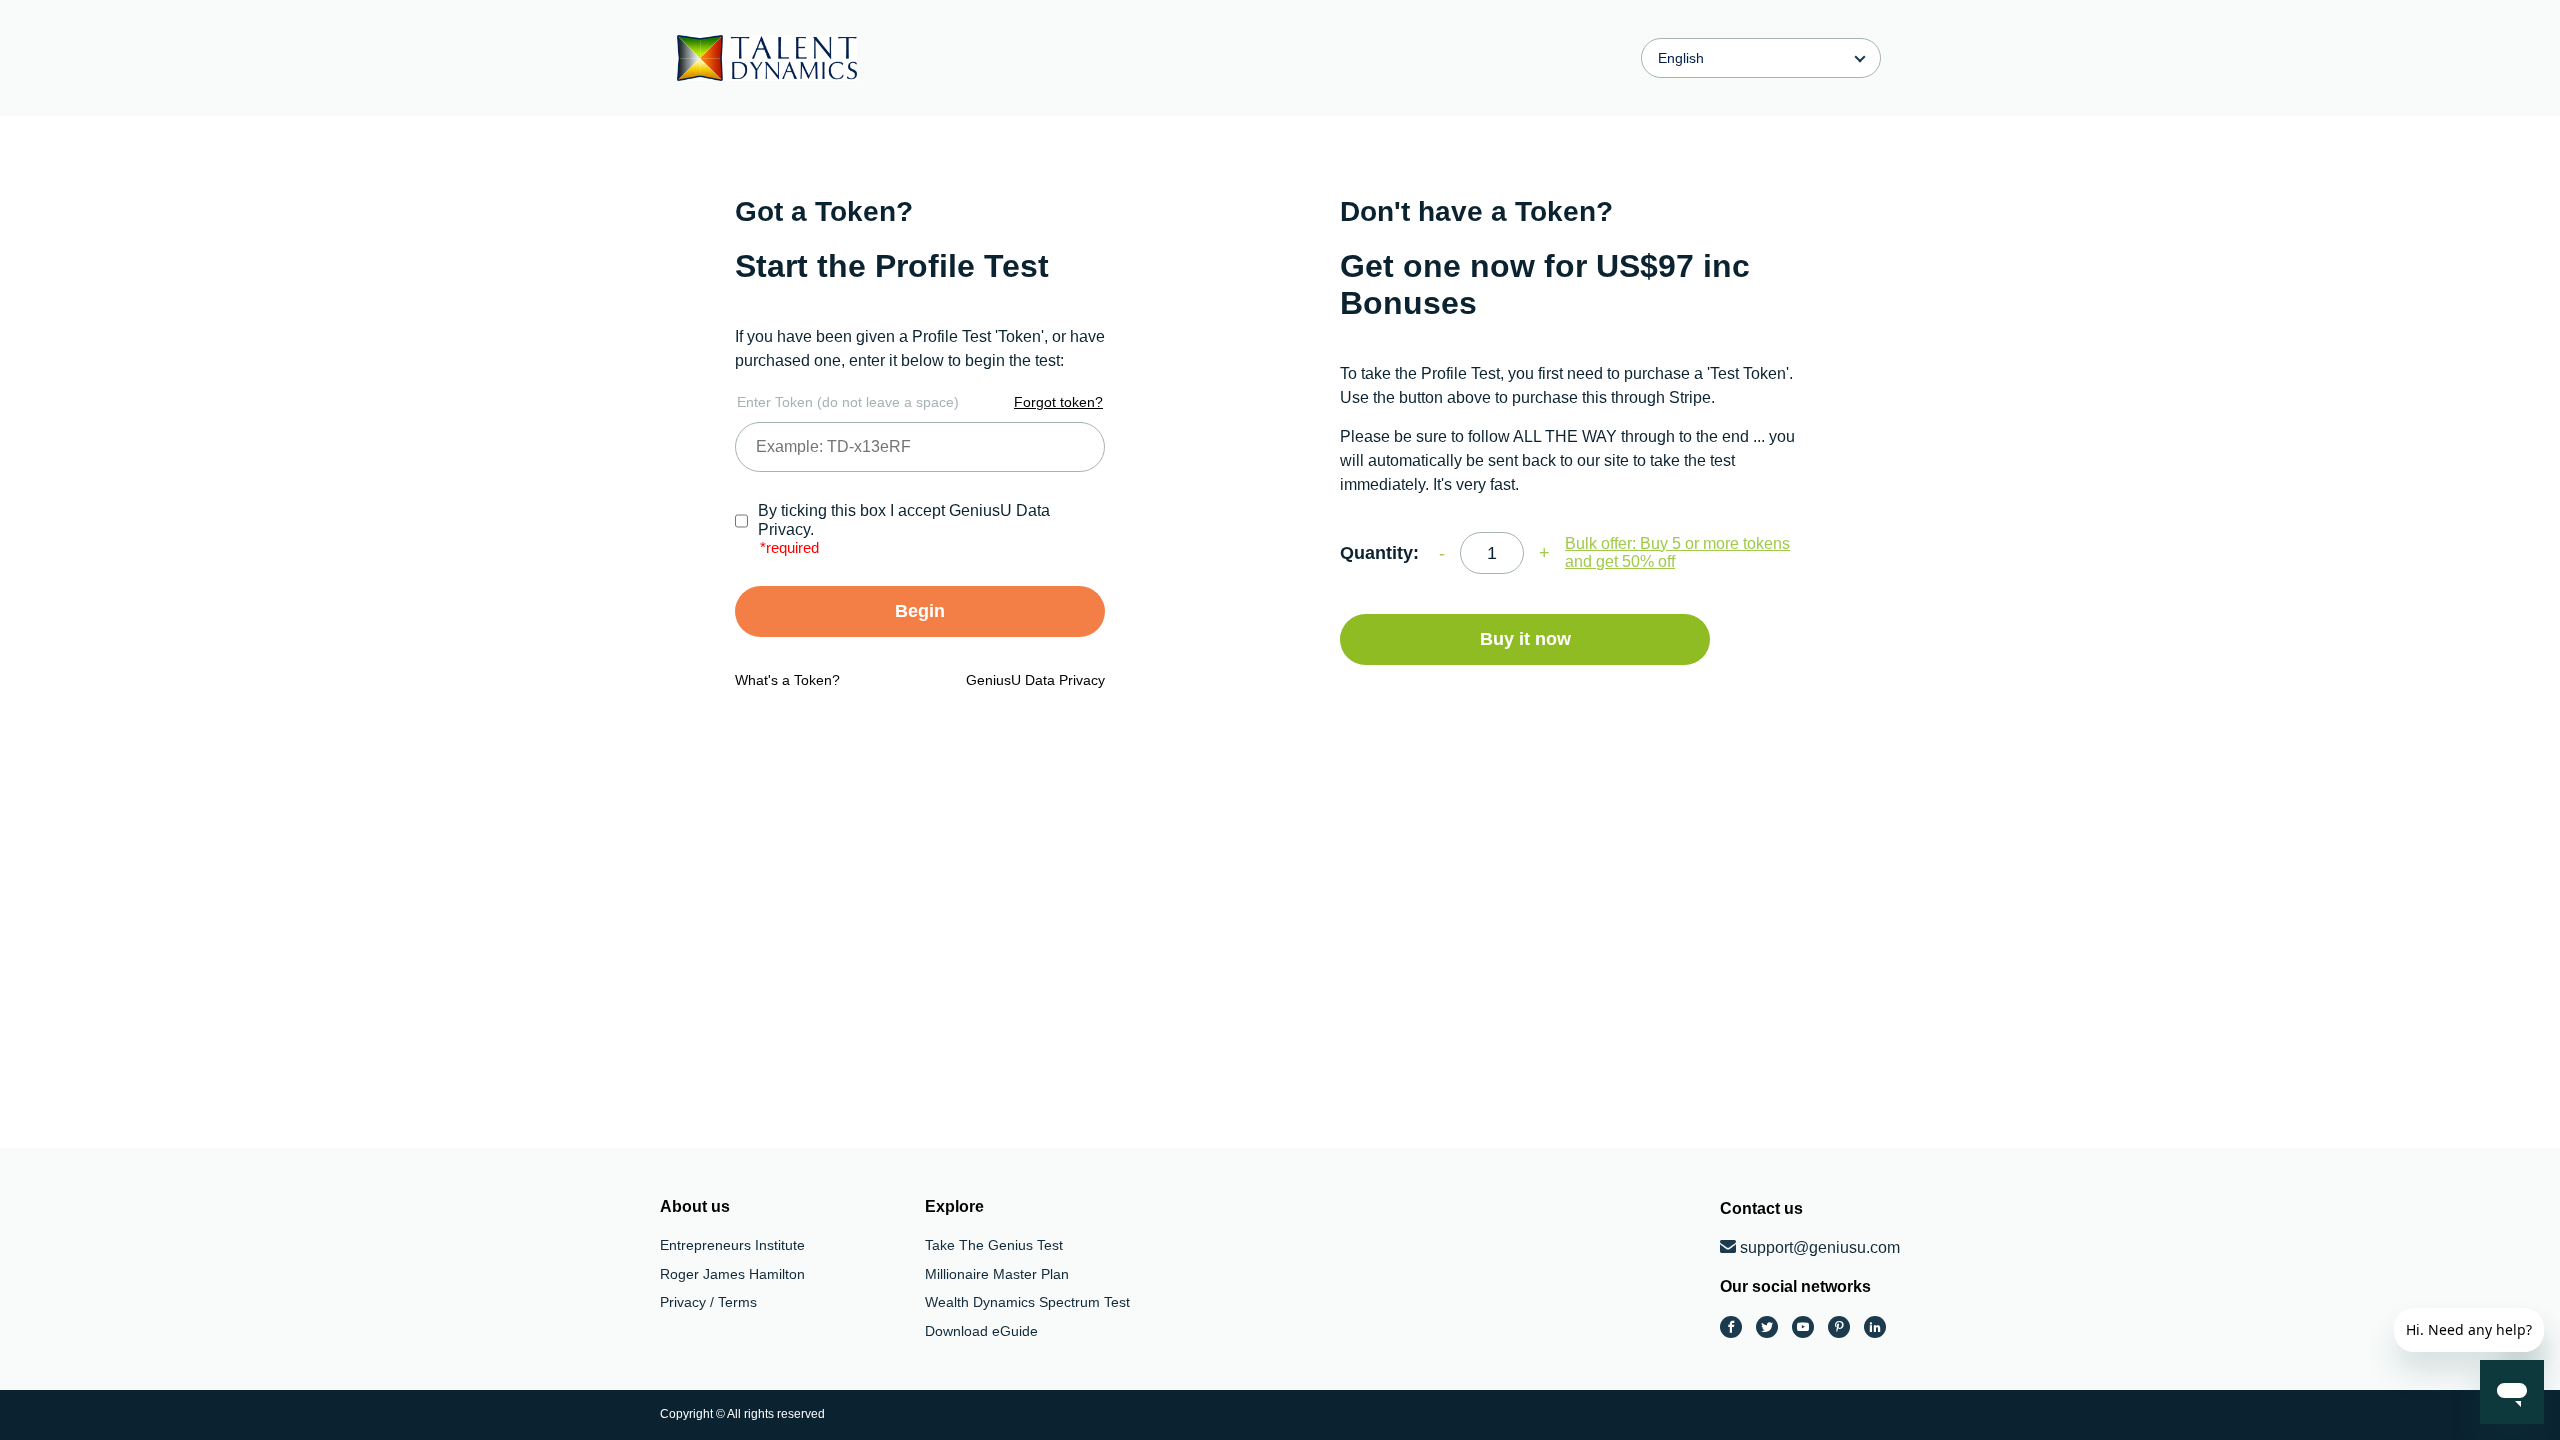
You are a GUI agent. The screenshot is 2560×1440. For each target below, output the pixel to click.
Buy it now (1525, 639)
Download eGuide (981, 1331)
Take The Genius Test (994, 1245)
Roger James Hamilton (732, 1274)
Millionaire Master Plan (997, 1274)
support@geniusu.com (1820, 1247)
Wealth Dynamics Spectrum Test (1027, 1302)
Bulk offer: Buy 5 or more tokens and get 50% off (1677, 552)
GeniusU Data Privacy (1035, 680)
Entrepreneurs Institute (732, 1245)
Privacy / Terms (708, 1302)
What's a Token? (787, 680)
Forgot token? (1058, 402)
